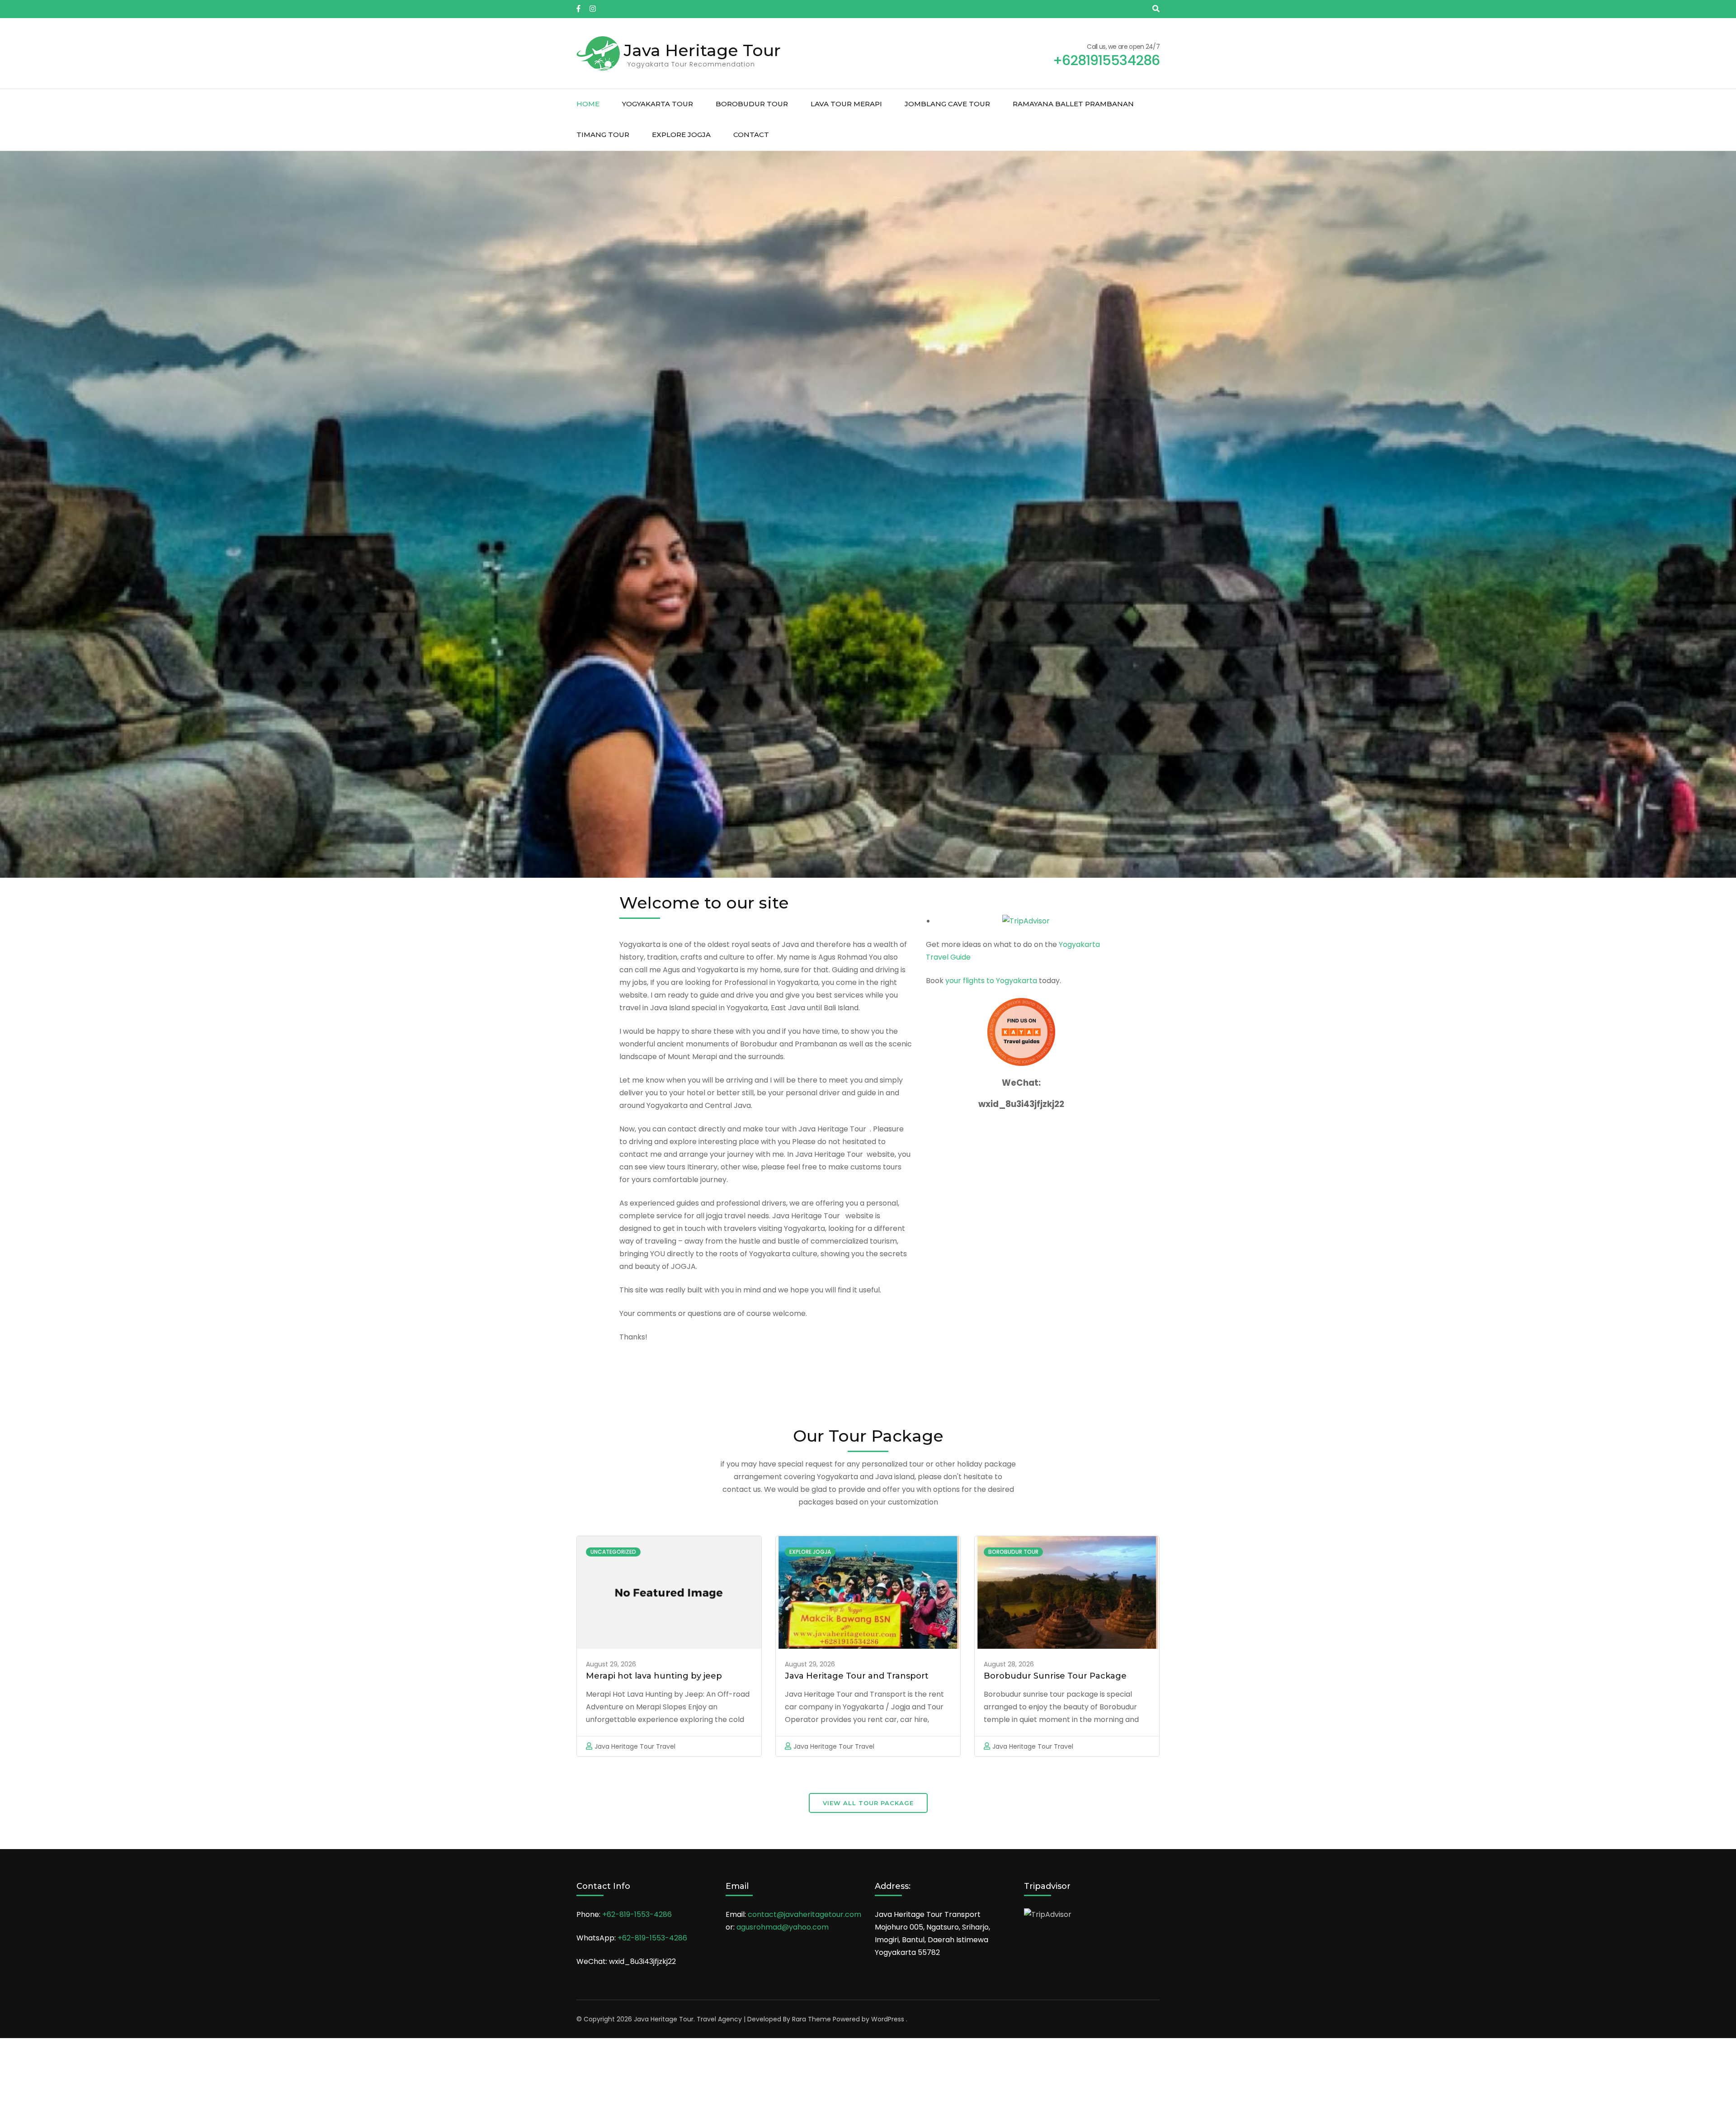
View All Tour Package (868, 1803)
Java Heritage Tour (702, 50)
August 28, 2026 (1009, 1664)
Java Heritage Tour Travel (635, 1746)
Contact (751, 135)
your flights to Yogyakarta (991, 981)
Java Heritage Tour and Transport (857, 1676)
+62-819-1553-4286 (637, 1914)
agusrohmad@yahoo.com (783, 1927)
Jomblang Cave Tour (947, 104)
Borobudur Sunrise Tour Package (1055, 1676)
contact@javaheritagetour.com (804, 1914)
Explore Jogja (681, 135)
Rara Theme (811, 2019)
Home (588, 104)
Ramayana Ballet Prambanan (1073, 104)
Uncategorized (613, 1552)
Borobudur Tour (752, 104)
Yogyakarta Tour (658, 104)
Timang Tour (603, 135)
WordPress (888, 2019)
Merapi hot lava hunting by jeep (654, 1676)
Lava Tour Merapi (846, 104)
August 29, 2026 (611, 1664)
